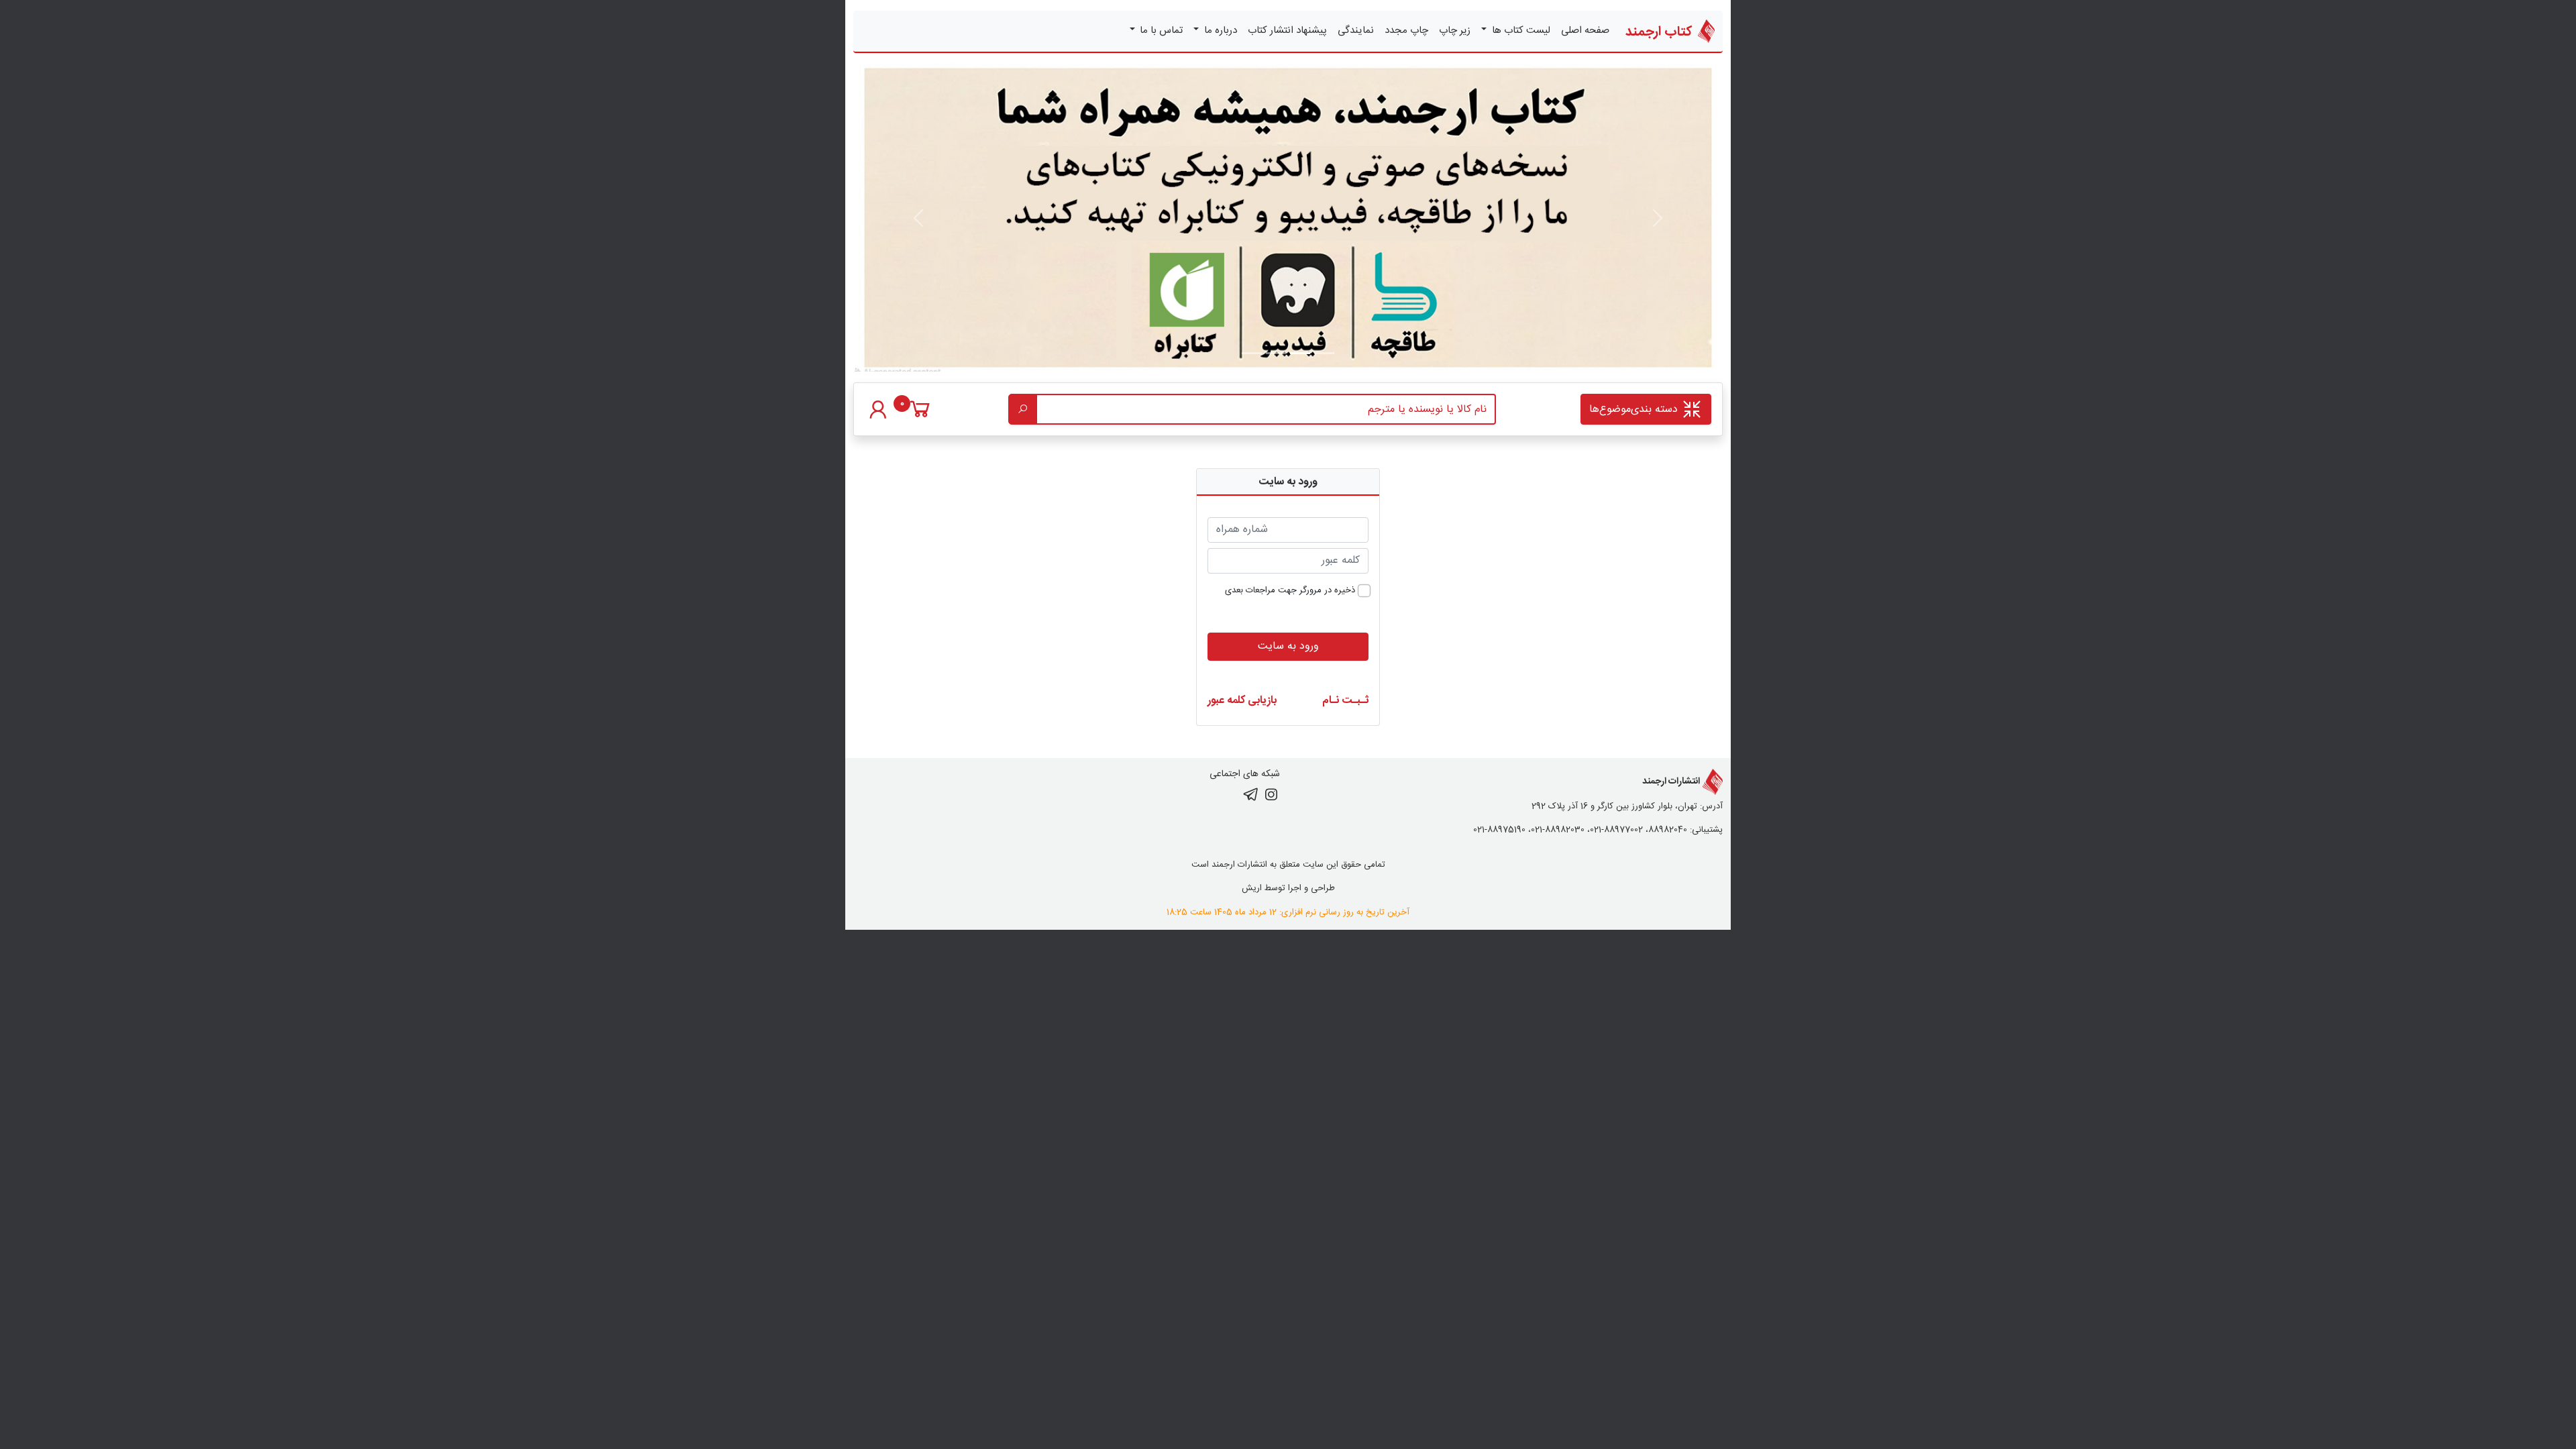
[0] (920, 416)
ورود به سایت (1288, 646)
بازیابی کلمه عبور (1242, 701)
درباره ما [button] (1219, 31)
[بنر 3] (1252, 353)
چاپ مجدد (1406, 31)
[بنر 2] (1276, 353)
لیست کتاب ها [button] (1520, 31)
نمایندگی (1356, 31)
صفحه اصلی (1585, 31)
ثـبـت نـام (1345, 701)
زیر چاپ (1455, 31)
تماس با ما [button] (1160, 31)
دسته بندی (1635, 410)
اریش (1252, 888)
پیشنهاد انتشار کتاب (1287, 31)
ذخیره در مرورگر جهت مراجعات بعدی (1290, 591)
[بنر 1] (1324, 353)
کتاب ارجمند (1660, 32)
